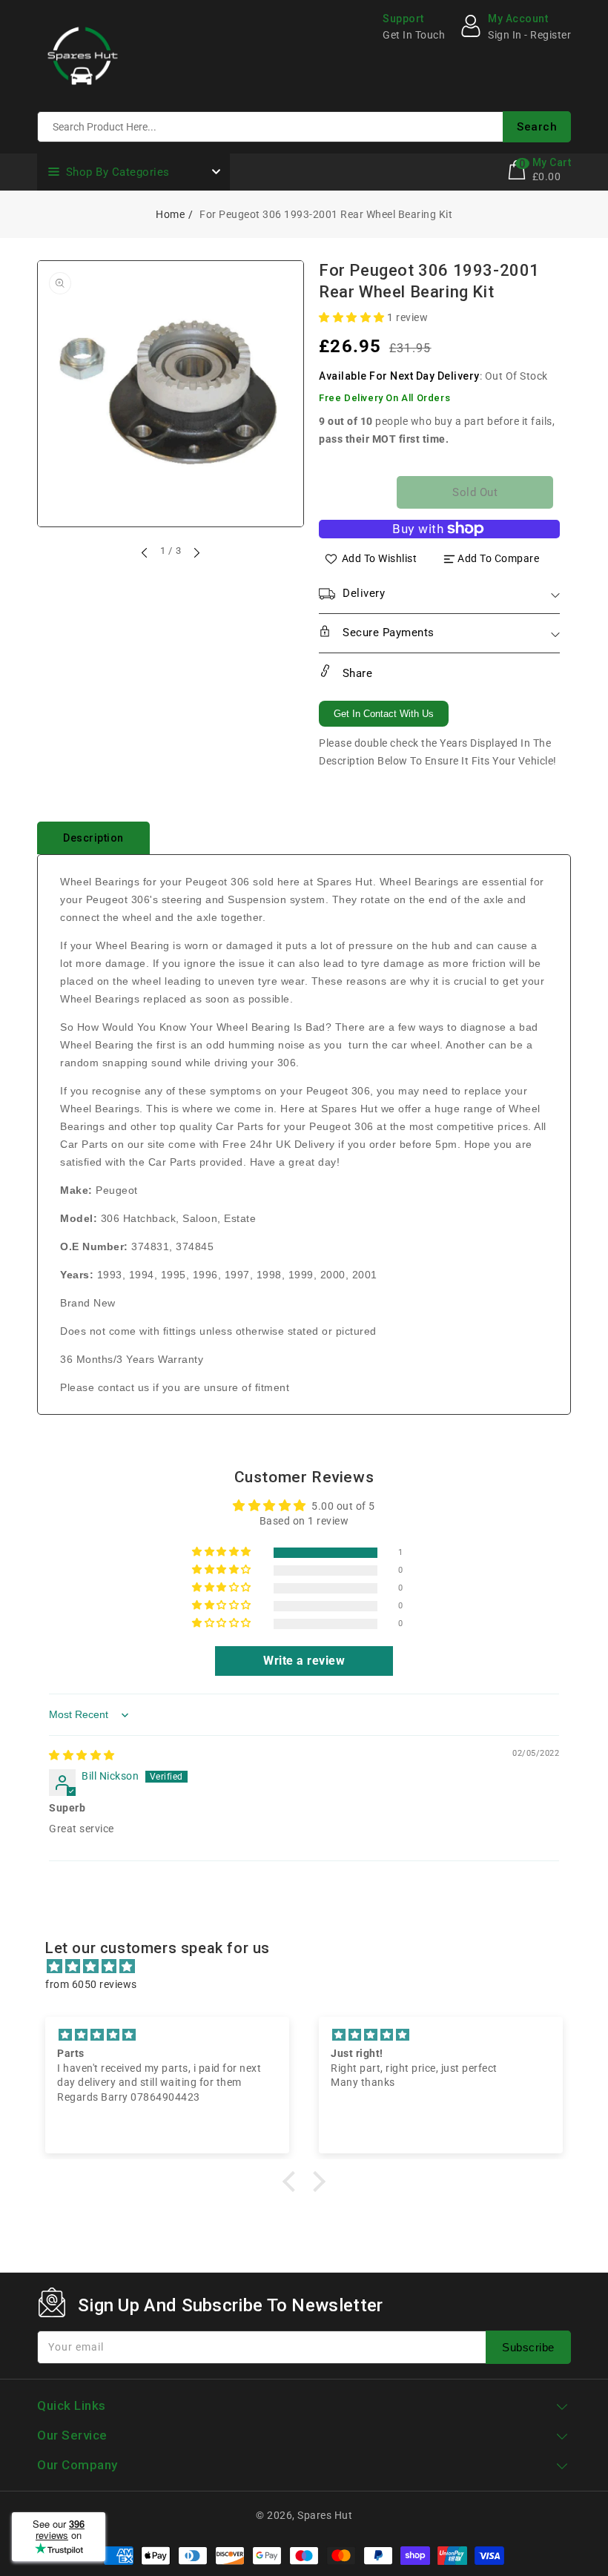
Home (170, 214)
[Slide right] (196, 552)
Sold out (475, 492)
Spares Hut (325, 2515)
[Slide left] (145, 552)
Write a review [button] (304, 1661)
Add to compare (498, 558)
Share (356, 673)
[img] (82, 1755)
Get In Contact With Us (384, 714)
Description (93, 838)
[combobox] (304, 127)
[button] (353, 317)
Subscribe (528, 2347)
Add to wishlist (380, 558)
